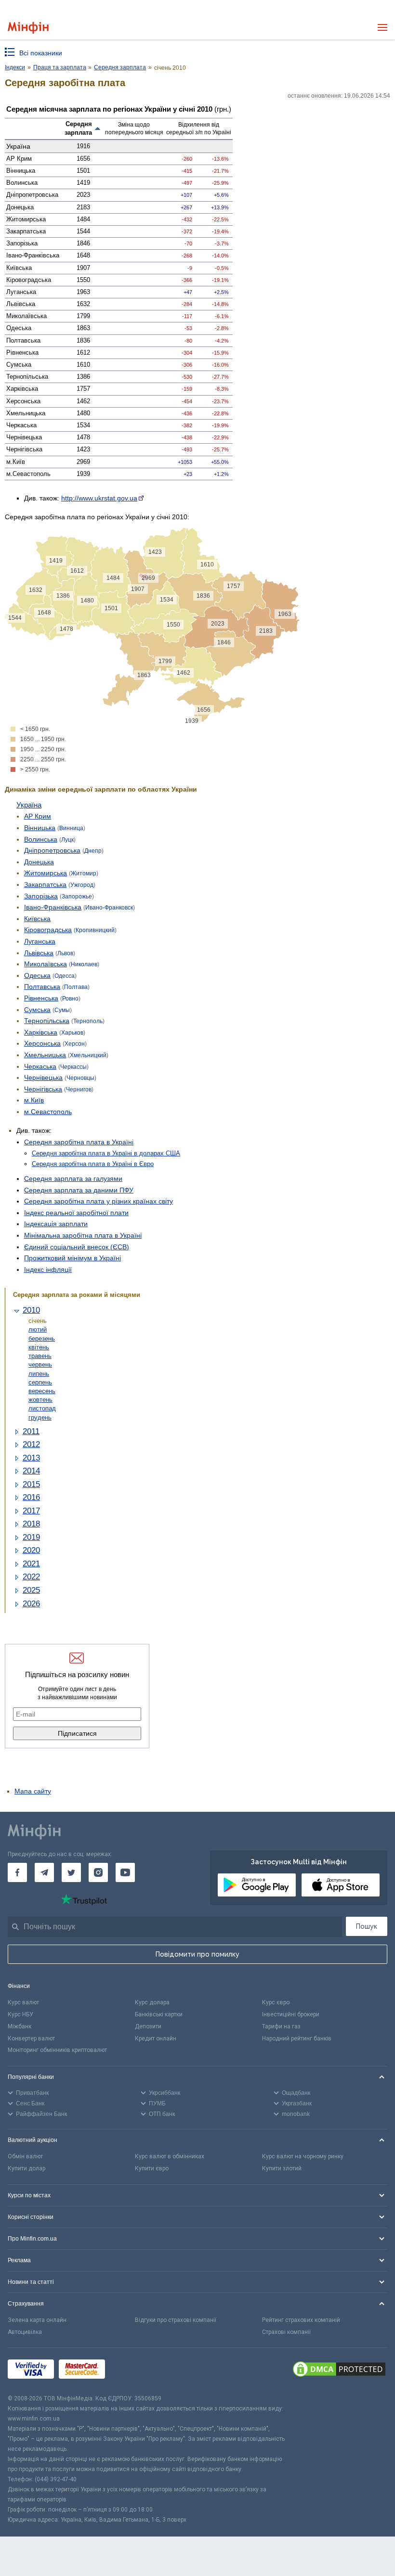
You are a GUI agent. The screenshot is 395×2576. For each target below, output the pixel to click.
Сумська (37, 1010)
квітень (39, 1347)
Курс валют (23, 2002)
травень (40, 1356)
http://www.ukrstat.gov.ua (99, 498)
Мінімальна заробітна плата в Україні (83, 1235)
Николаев (84, 964)
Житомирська (46, 873)
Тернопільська (47, 1021)
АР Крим (38, 816)
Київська (37, 919)
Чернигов (79, 1089)
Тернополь (88, 1021)
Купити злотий (282, 2168)
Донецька (39, 862)
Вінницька (40, 828)
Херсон (75, 1044)
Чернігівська (43, 1089)
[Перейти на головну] (28, 28)
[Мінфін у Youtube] (125, 1872)
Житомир (84, 873)
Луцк (67, 840)
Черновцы (80, 1078)
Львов (65, 953)
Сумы (62, 1010)
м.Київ (34, 1100)
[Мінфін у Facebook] (17, 1872)
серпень (40, 1382)
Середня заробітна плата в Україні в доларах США (106, 1153)
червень (40, 1365)
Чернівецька (43, 1077)
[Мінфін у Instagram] (98, 1872)
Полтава (76, 987)
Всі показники (41, 53)
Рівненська (41, 998)
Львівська (39, 953)
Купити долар (26, 2168)
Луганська (40, 941)
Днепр (93, 851)
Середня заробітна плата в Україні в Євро (93, 1164)
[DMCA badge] (339, 2371)
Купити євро (152, 2168)
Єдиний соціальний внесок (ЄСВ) (77, 1247)
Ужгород (82, 885)
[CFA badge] (131, 2371)
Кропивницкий (95, 930)
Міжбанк (20, 2026)
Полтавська (42, 987)
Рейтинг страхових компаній (301, 2320)
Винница (71, 828)
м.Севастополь (48, 1112)
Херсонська (42, 1043)
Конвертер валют (31, 2038)
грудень (40, 1417)
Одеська (37, 975)
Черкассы (73, 1067)
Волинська (41, 839)
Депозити (148, 2026)
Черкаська (40, 1066)
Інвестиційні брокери (291, 2014)
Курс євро (276, 2002)
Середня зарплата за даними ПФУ (79, 1190)
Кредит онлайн (156, 2038)
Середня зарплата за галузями (73, 1179)
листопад (42, 1408)
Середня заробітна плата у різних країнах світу (99, 1201)
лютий (38, 1329)
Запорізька (41, 896)
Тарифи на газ (281, 2026)
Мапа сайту (33, 1791)
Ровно (70, 999)
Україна (29, 805)
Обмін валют (25, 2156)
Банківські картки (159, 2014)
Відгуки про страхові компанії (176, 2320)
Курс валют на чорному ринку (303, 2156)
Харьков (72, 1033)
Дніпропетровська (52, 850)
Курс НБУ (20, 2014)
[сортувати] (98, 128)
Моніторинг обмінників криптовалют (57, 2050)
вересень (42, 1391)
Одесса (65, 976)
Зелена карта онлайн (37, 2320)
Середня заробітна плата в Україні (79, 1142)
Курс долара (152, 2002)
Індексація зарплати (56, 1224)
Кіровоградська (48, 930)
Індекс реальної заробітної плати (76, 1213)
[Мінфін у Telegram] (44, 1872)
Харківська (41, 1032)
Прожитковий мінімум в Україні (72, 1258)
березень (42, 1339)
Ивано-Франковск (109, 908)
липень (39, 1374)
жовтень (40, 1400)
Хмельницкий (88, 1055)
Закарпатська (45, 884)
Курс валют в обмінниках (170, 2156)
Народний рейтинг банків (297, 2038)
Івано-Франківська (53, 907)
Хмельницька (45, 1055)
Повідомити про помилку (197, 1954)
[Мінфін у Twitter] (71, 1872)
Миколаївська (46, 964)
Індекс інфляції (48, 1269)
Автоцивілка (25, 2332)
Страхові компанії (286, 2332)
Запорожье (77, 897)
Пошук (367, 1926)
